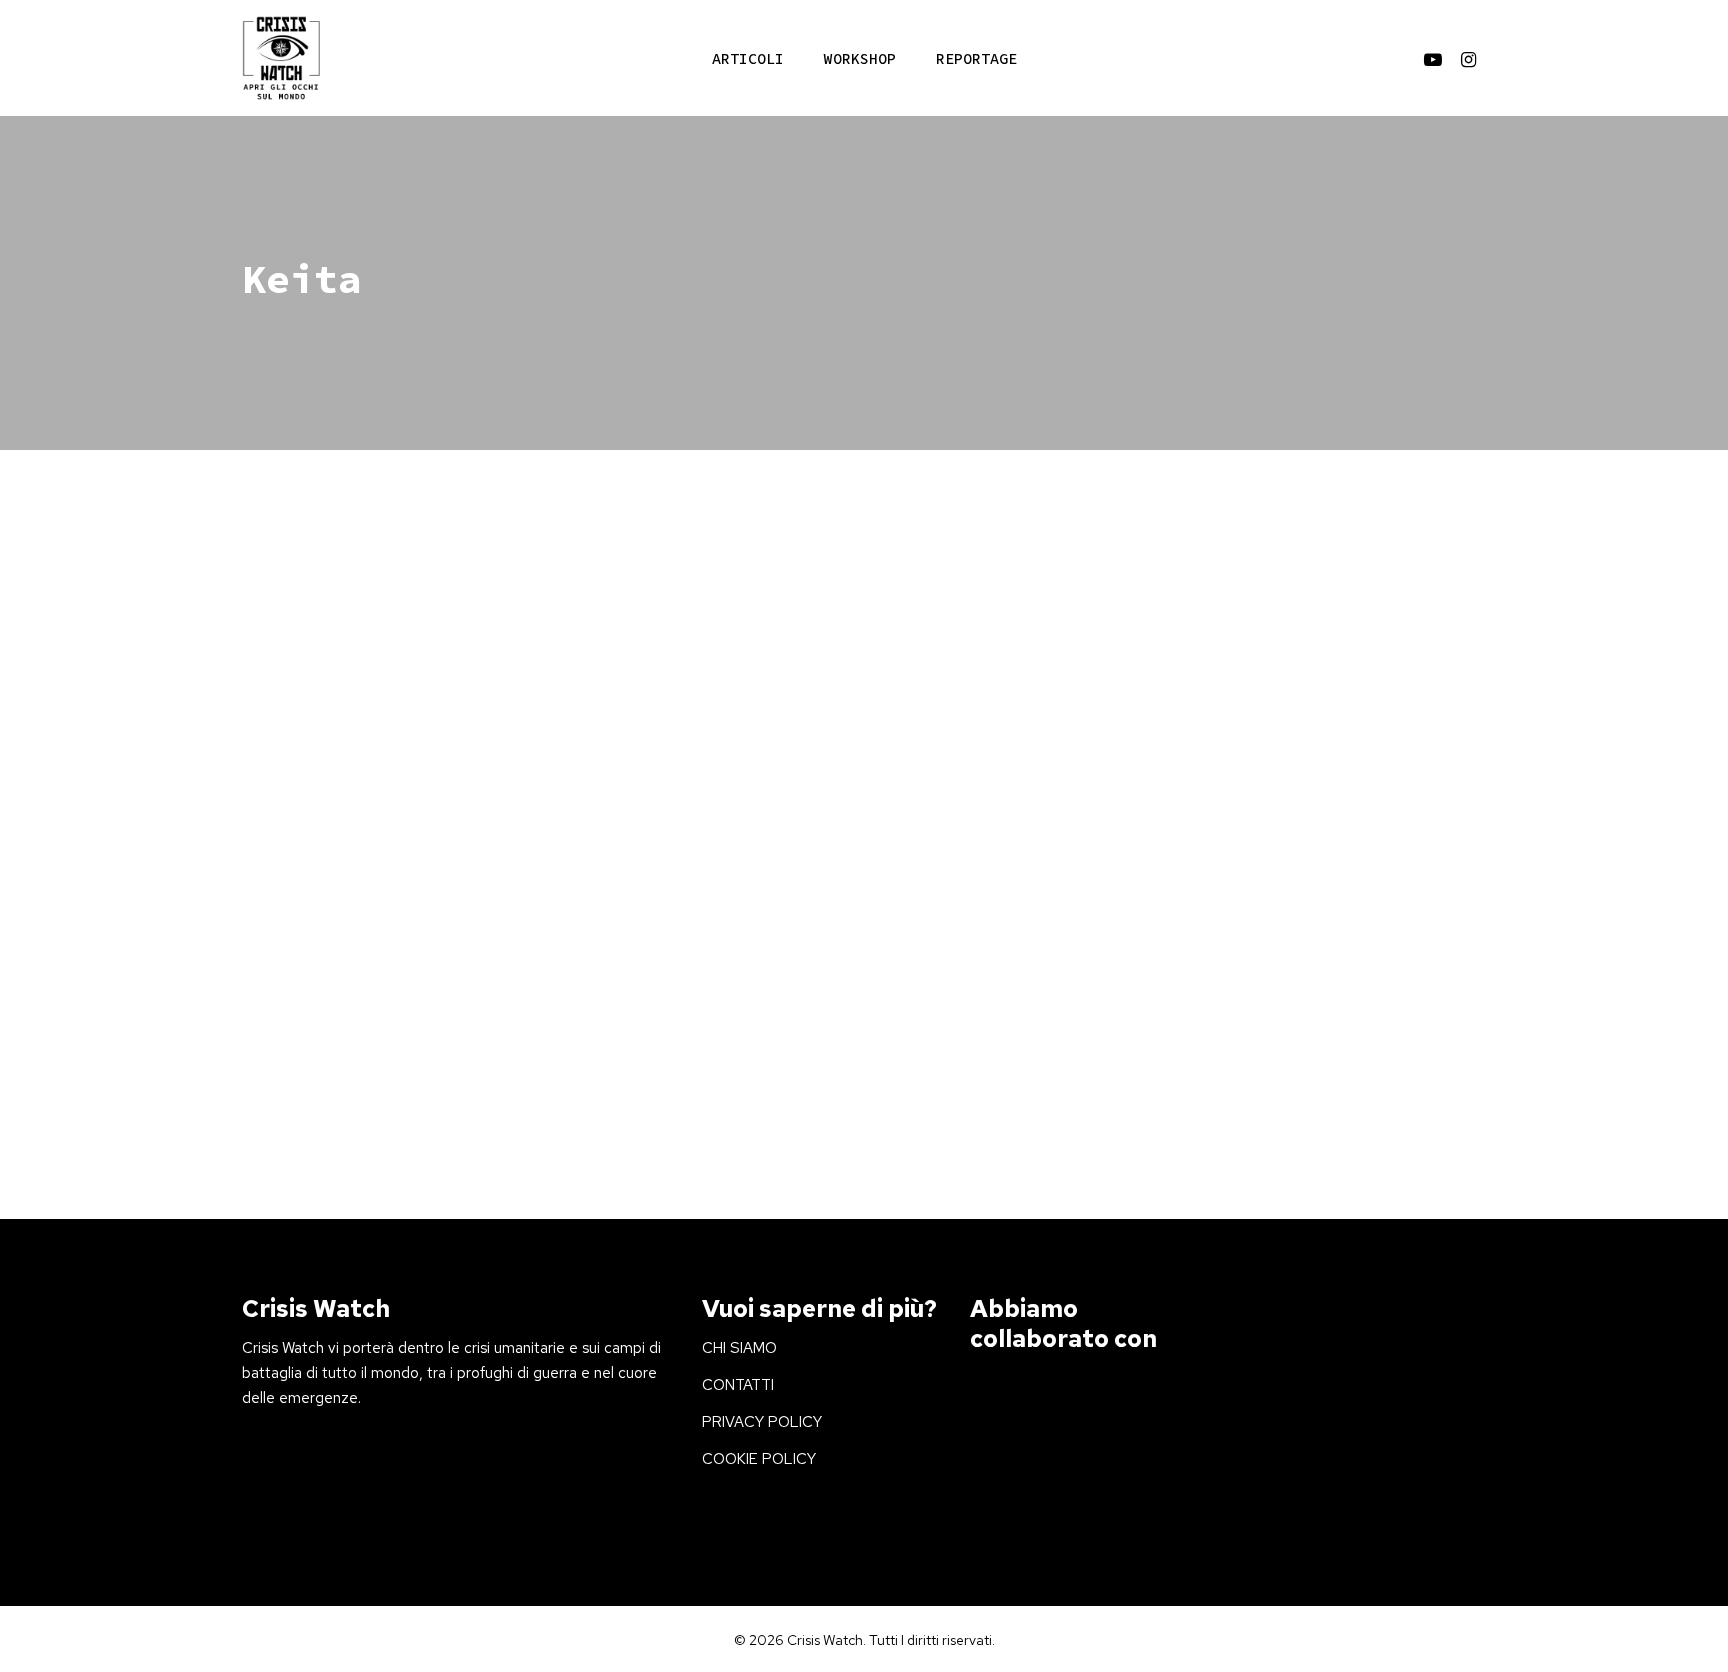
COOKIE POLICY (759, 1459)
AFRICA (296, 834)
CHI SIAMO (739, 1348)
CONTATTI (738, 1385)
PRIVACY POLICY (762, 1422)
